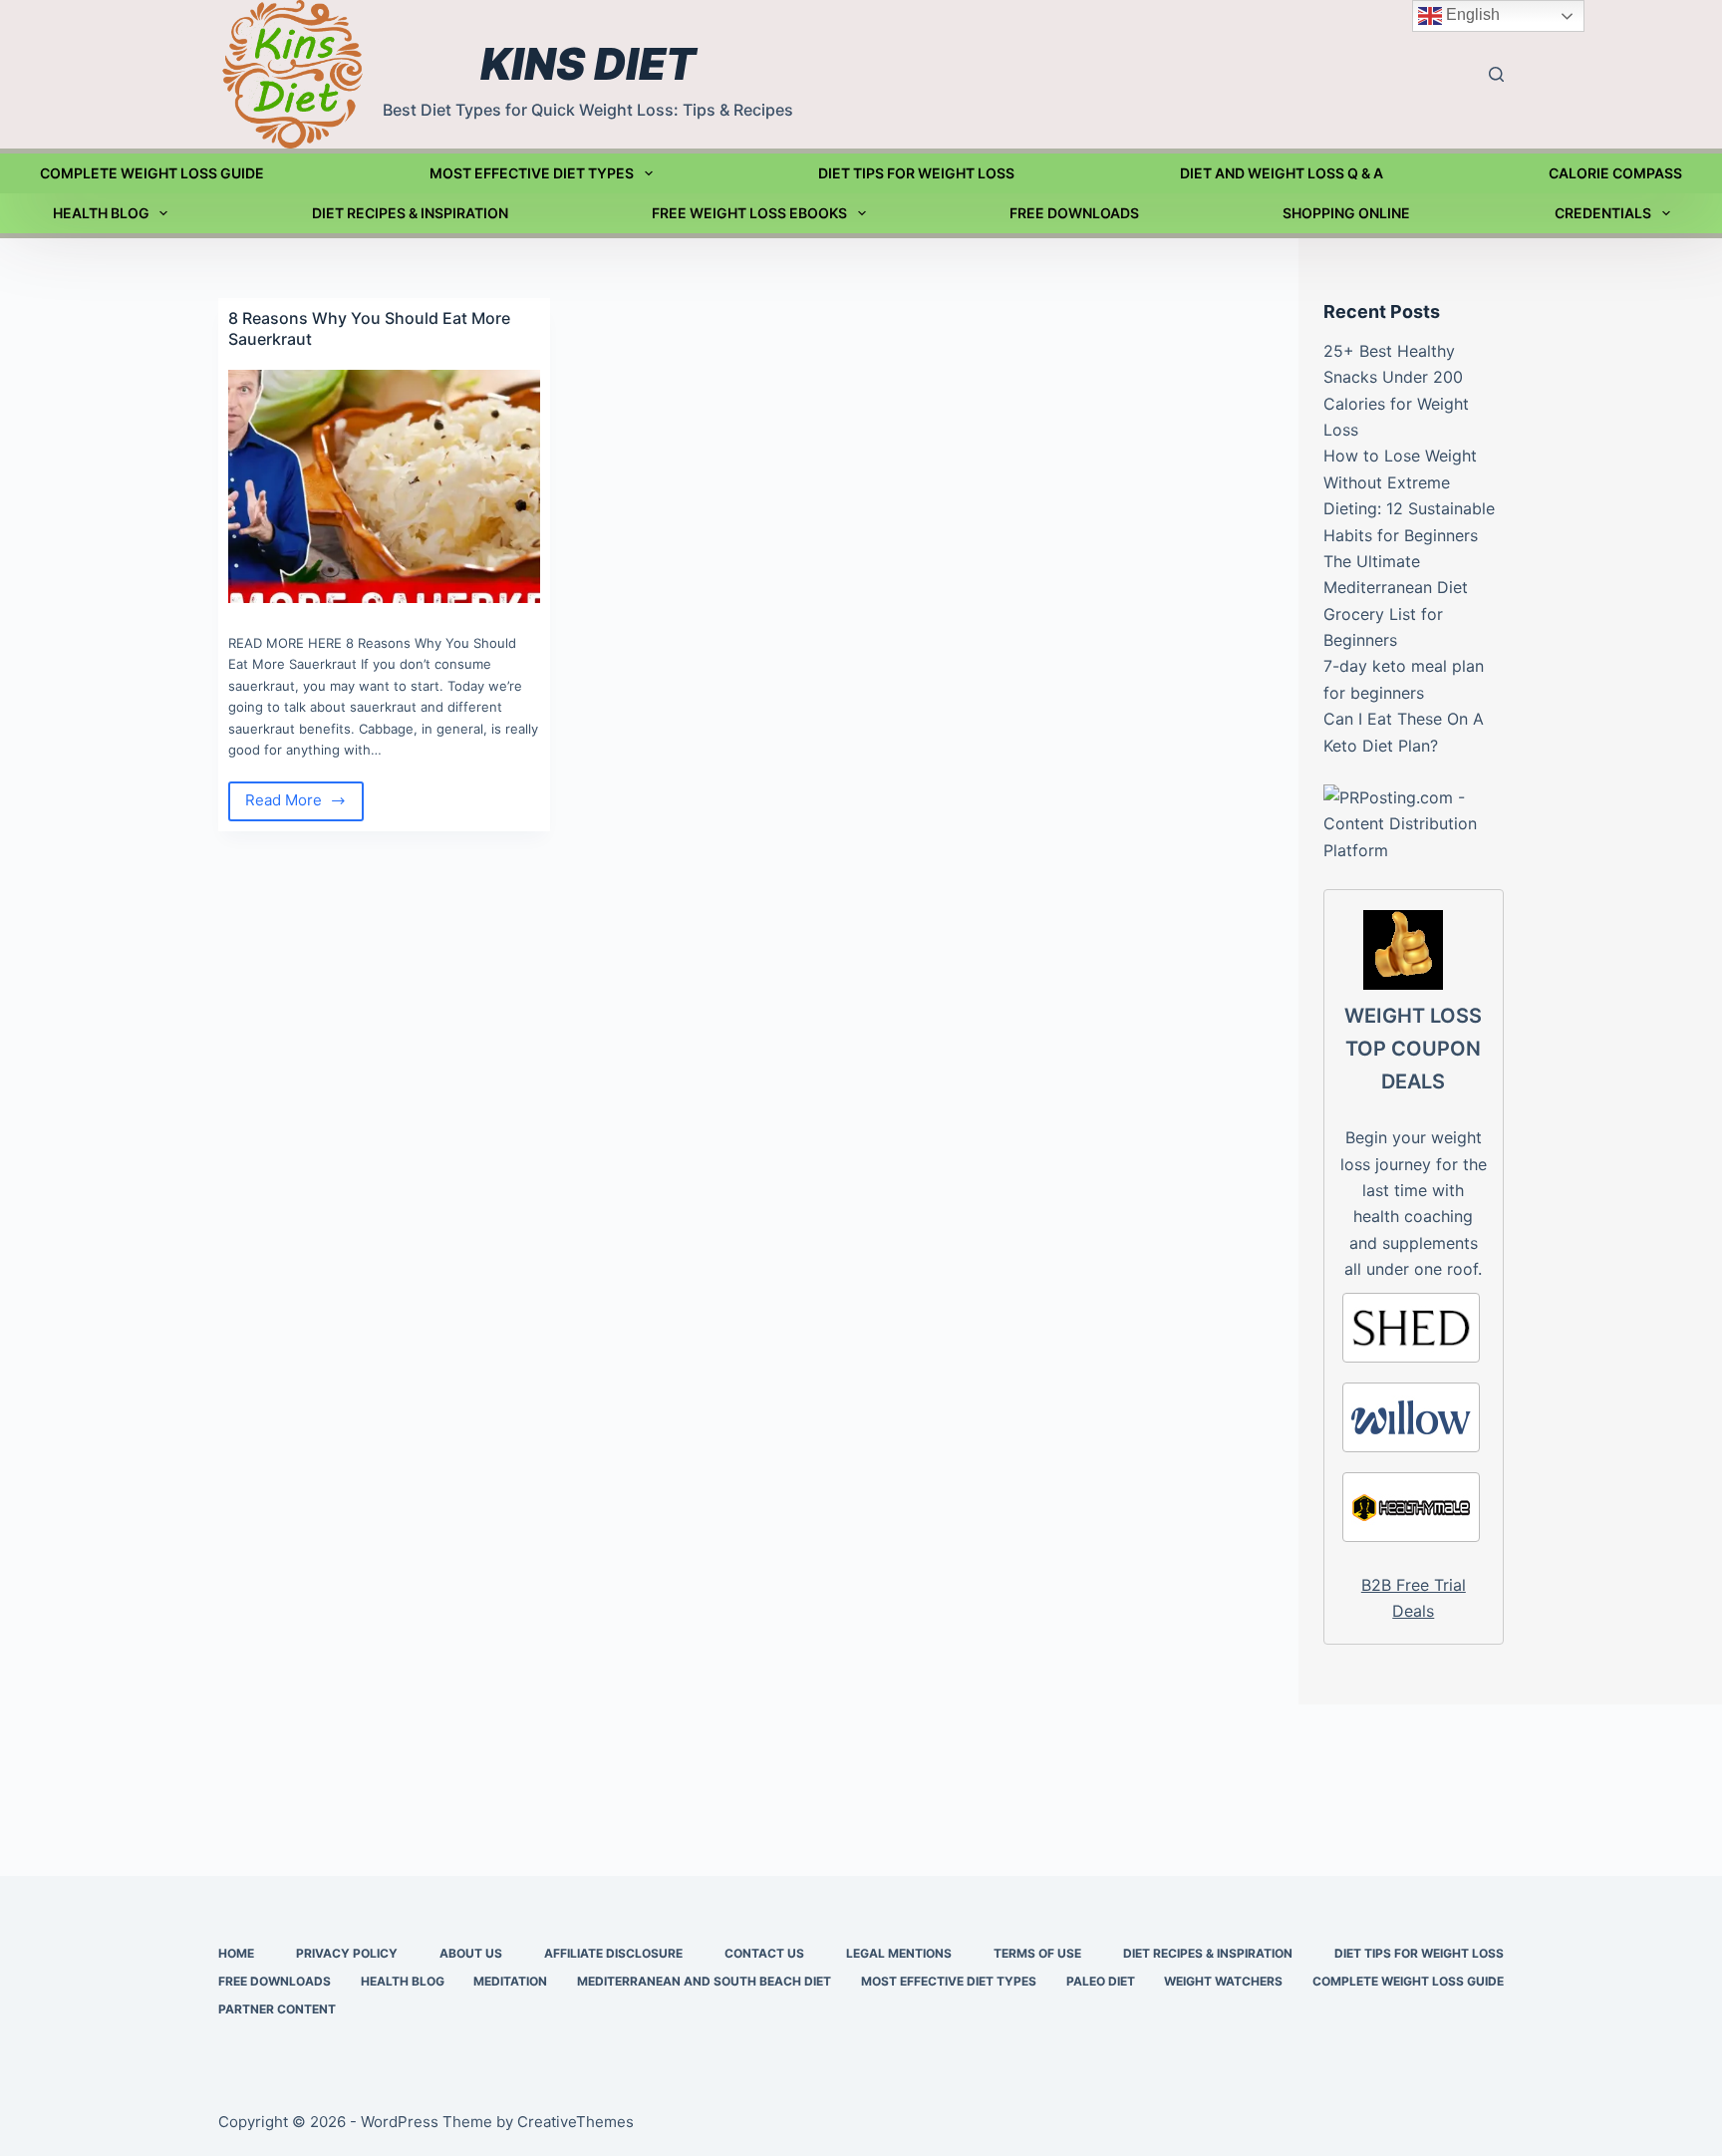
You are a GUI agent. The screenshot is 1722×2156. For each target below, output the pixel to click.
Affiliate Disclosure (613, 1953)
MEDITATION (510, 1981)
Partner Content (277, 2009)
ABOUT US (471, 1953)
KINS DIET (588, 64)
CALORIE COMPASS (1615, 173)
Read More (304, 805)
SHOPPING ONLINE (1346, 213)
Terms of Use (1037, 1953)
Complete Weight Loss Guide (1408, 1981)
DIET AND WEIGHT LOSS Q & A (1282, 173)
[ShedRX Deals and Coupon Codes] (1411, 1328)
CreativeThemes (575, 2122)
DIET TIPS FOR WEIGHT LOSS (916, 173)
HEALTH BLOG (101, 213)
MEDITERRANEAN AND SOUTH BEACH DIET (704, 1981)
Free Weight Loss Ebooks (749, 213)
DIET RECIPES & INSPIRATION (410, 213)
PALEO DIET (1101, 1981)
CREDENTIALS (1603, 213)
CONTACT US (764, 1953)
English (1471, 14)
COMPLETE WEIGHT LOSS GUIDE (152, 173)
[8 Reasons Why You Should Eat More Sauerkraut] (384, 486)
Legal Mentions (899, 1953)
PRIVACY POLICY (347, 1953)
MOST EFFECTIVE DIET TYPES (532, 173)
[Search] (1496, 74)
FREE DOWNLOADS (1074, 213)
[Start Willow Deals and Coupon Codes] (1411, 1417)
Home (236, 1953)
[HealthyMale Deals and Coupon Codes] (1411, 1507)
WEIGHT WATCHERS (1223, 1981)
